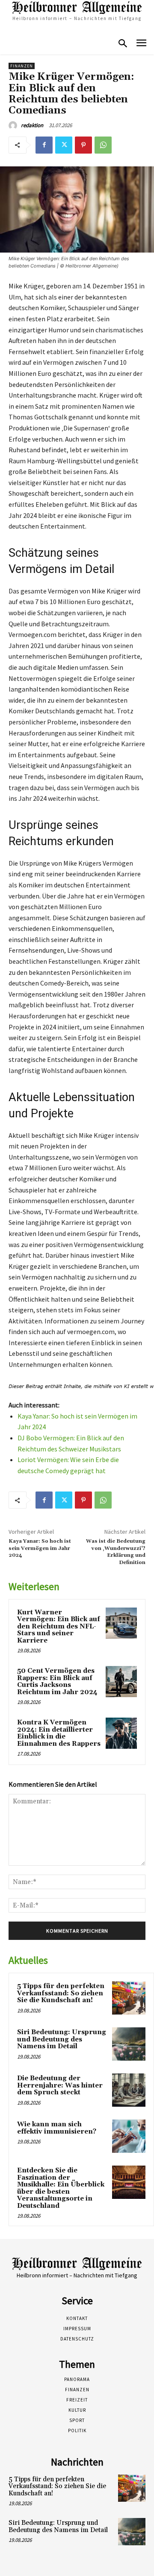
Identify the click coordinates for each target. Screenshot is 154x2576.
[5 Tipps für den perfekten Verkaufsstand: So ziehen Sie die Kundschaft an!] (129, 1998)
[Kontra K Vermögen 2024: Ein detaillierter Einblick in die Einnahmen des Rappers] (121, 1733)
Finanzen (22, 66)
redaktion (32, 125)
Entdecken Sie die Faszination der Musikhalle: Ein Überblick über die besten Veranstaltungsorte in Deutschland (61, 2188)
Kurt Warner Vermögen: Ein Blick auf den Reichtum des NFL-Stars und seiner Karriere (59, 1627)
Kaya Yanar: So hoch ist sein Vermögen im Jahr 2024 (40, 1548)
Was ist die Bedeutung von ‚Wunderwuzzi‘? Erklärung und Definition (116, 1552)
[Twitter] (64, 145)
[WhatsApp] (103, 145)
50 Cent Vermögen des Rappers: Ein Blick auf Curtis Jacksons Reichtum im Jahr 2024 (57, 1682)
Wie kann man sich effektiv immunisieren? (57, 2128)
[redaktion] (14, 125)
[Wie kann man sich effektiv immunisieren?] (129, 2136)
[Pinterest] (83, 145)
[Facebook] (44, 145)
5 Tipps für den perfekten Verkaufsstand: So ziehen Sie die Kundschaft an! (61, 1993)
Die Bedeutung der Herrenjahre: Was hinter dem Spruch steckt (60, 2085)
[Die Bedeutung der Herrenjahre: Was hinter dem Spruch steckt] (129, 2090)
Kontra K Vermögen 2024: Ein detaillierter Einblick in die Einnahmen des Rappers (59, 1733)
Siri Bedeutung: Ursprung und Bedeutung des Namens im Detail (62, 2039)
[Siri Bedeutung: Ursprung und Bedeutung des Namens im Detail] (129, 2044)
